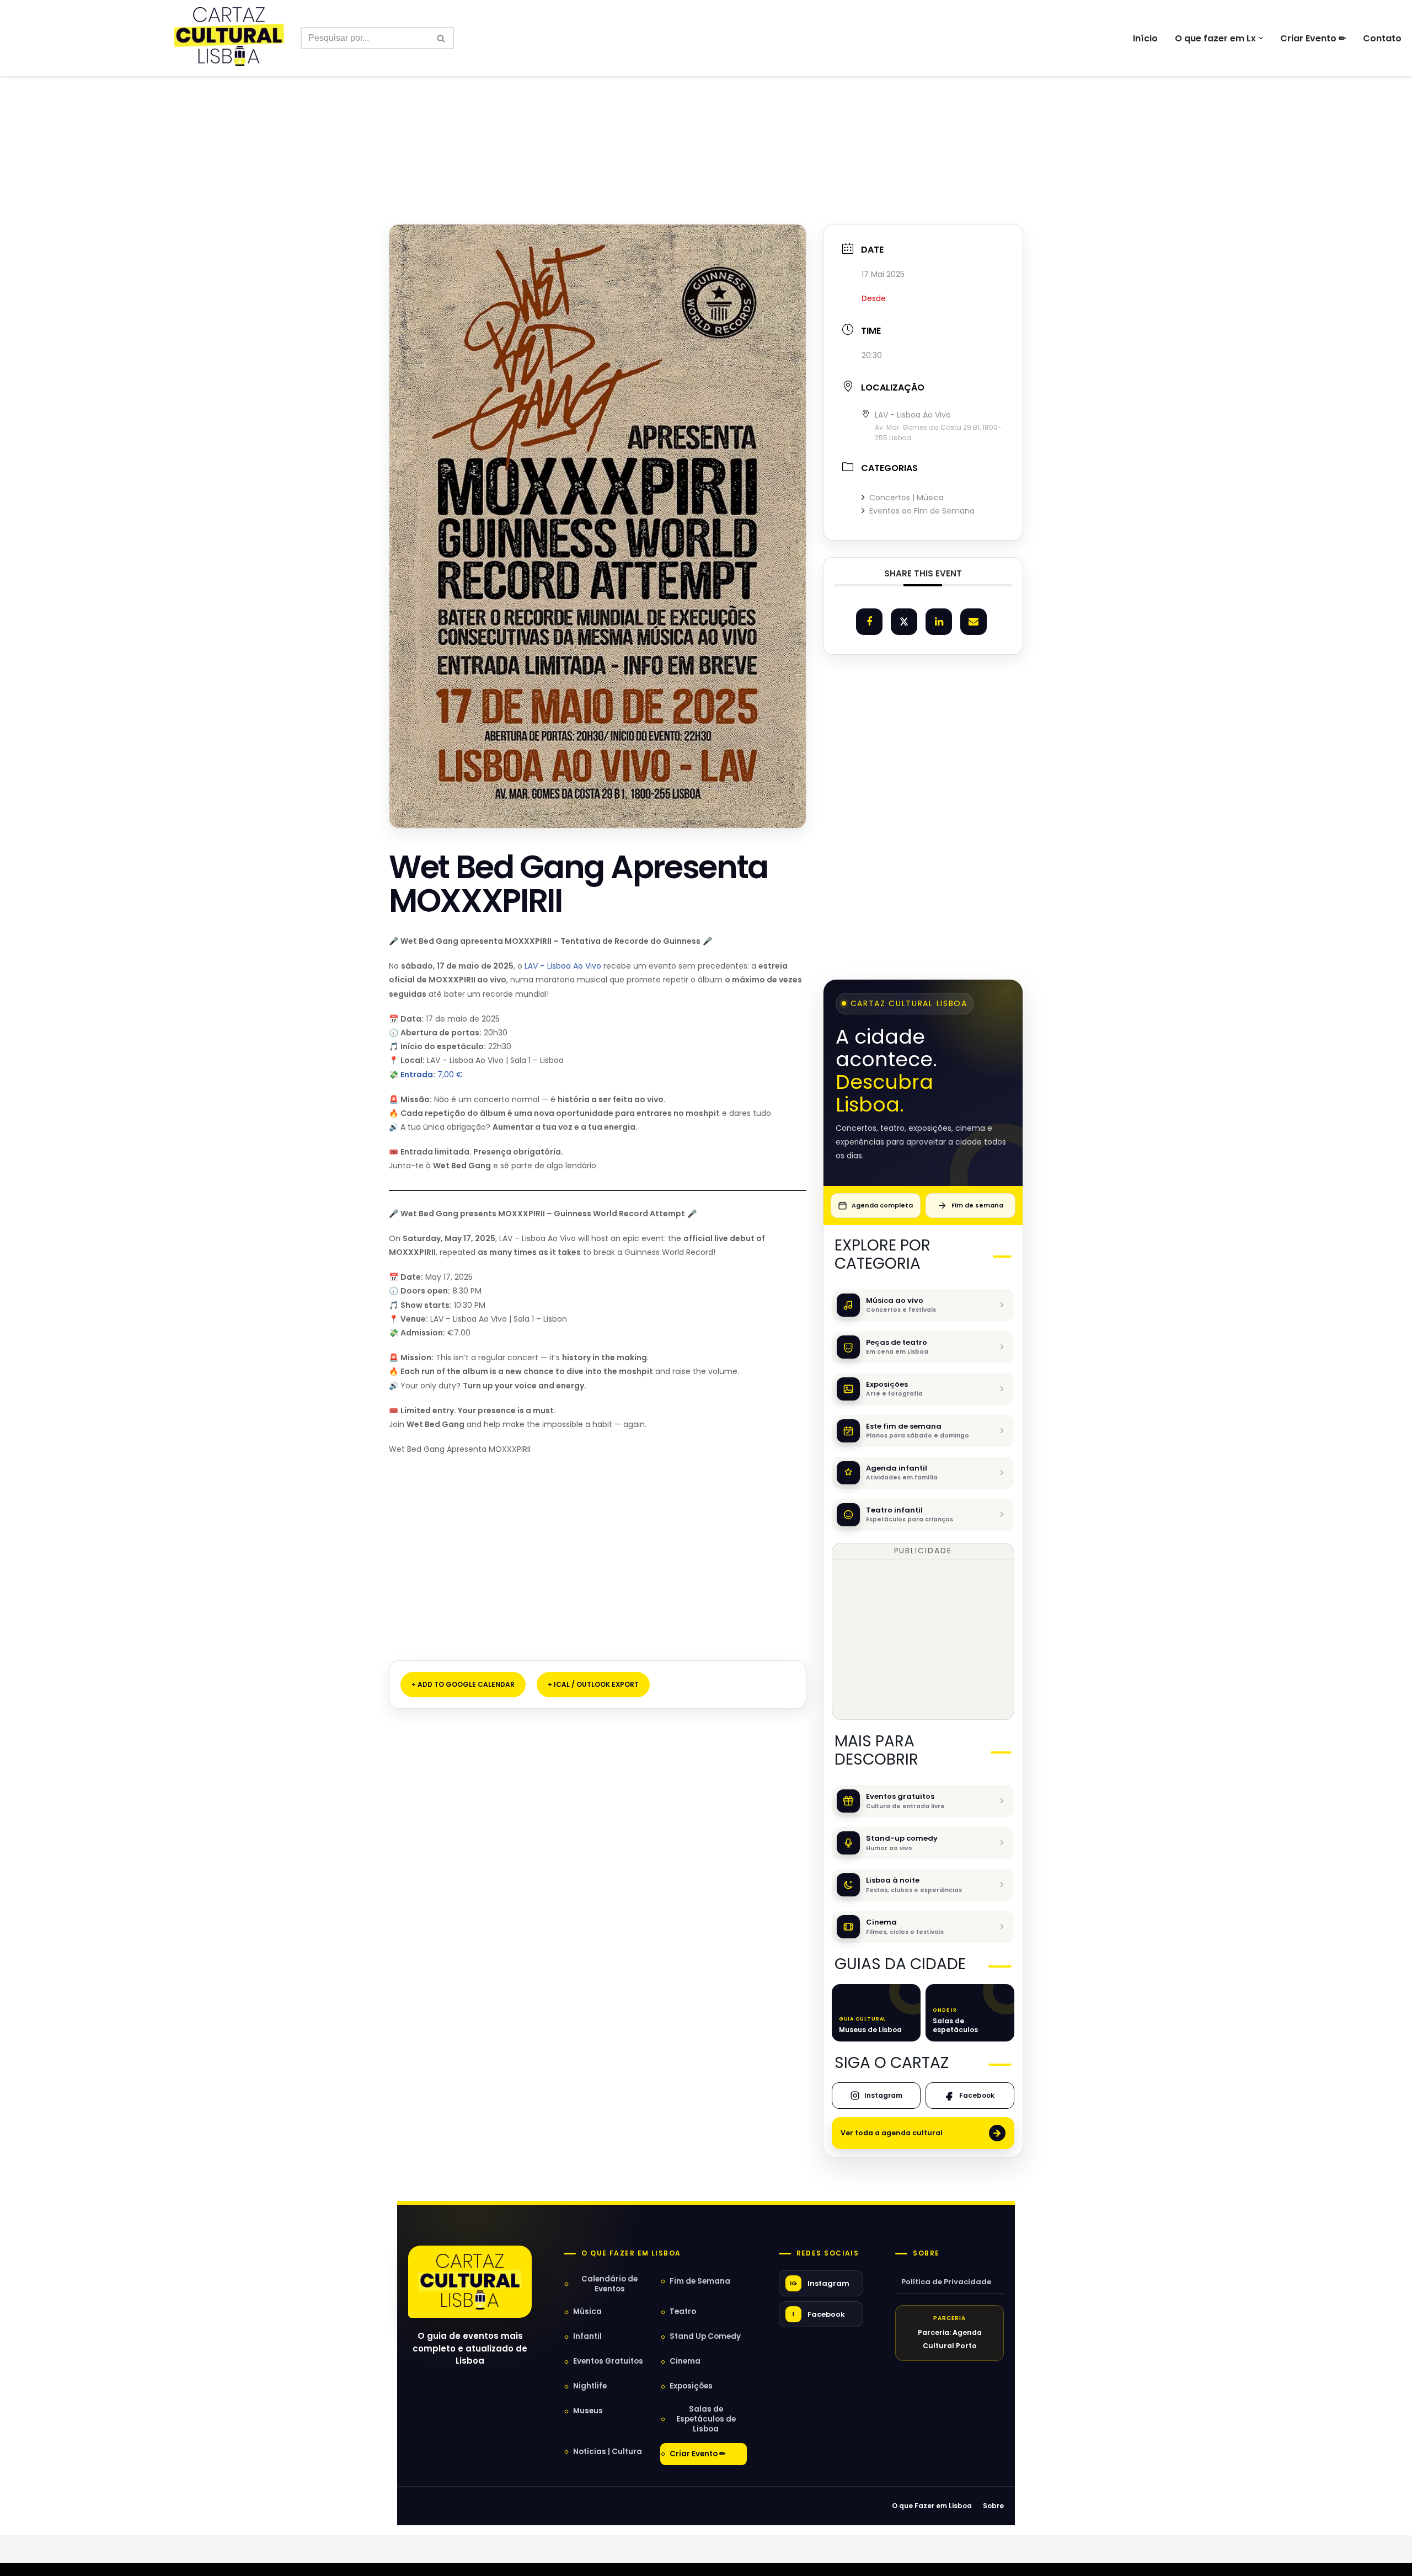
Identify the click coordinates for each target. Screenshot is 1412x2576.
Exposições (691, 2386)
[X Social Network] (904, 622)
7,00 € (432, 1075)
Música (587, 2312)
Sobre (926, 2253)
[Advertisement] (706, 126)
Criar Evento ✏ (1313, 38)
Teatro (683, 2312)
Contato (1382, 38)
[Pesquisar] (442, 38)
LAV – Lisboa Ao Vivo (563, 966)
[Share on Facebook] (869, 622)
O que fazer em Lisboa (631, 2253)
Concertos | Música (906, 498)
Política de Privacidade (946, 2282)
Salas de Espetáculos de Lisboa (706, 2419)
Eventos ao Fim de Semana (922, 511)
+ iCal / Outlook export (593, 1684)
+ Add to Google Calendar (463, 1684)
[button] (1261, 38)
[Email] (974, 622)
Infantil (587, 2336)
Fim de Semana (700, 2281)
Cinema (685, 2361)
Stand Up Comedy (705, 2336)
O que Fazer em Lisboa (932, 2506)
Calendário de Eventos (609, 2284)
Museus (588, 2411)
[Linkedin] (939, 622)
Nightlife (590, 2386)
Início (1145, 38)
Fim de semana (977, 1205)
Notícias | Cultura (608, 2452)
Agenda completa (882, 1205)
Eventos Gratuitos (608, 2361)
